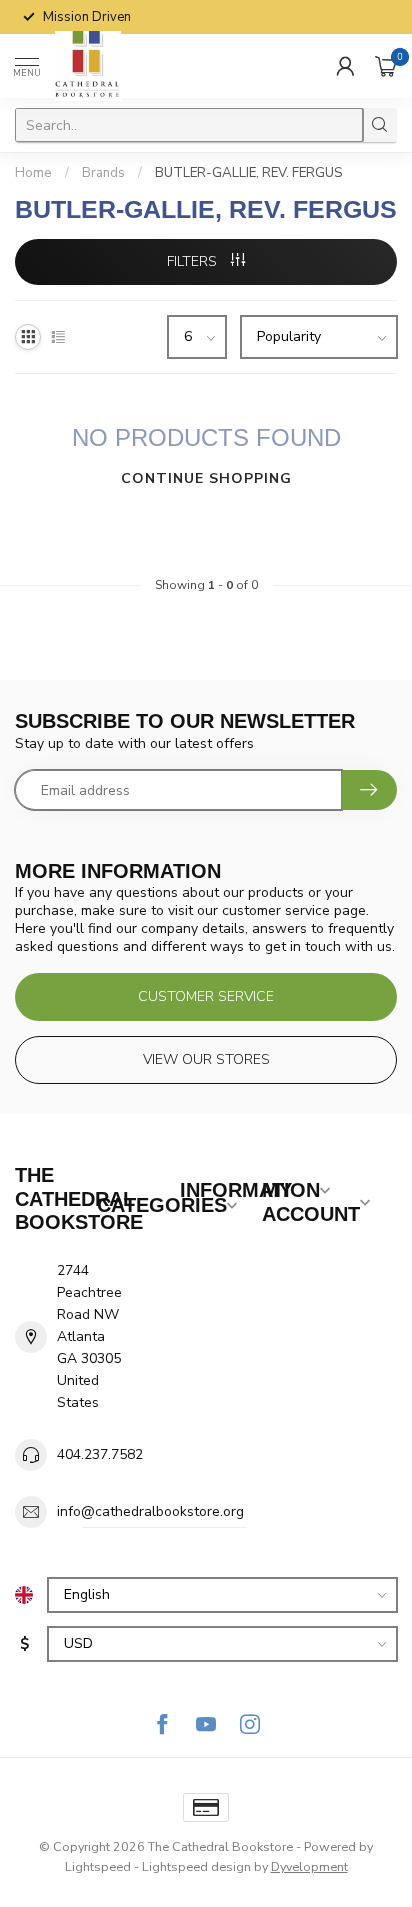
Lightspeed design (196, 1866)
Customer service (206, 996)
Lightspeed (98, 1866)
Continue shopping (206, 478)
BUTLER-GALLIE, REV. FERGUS (248, 173)
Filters (194, 261)
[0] (386, 66)
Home (33, 173)
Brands (103, 173)
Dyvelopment (309, 1866)
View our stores (206, 1059)
